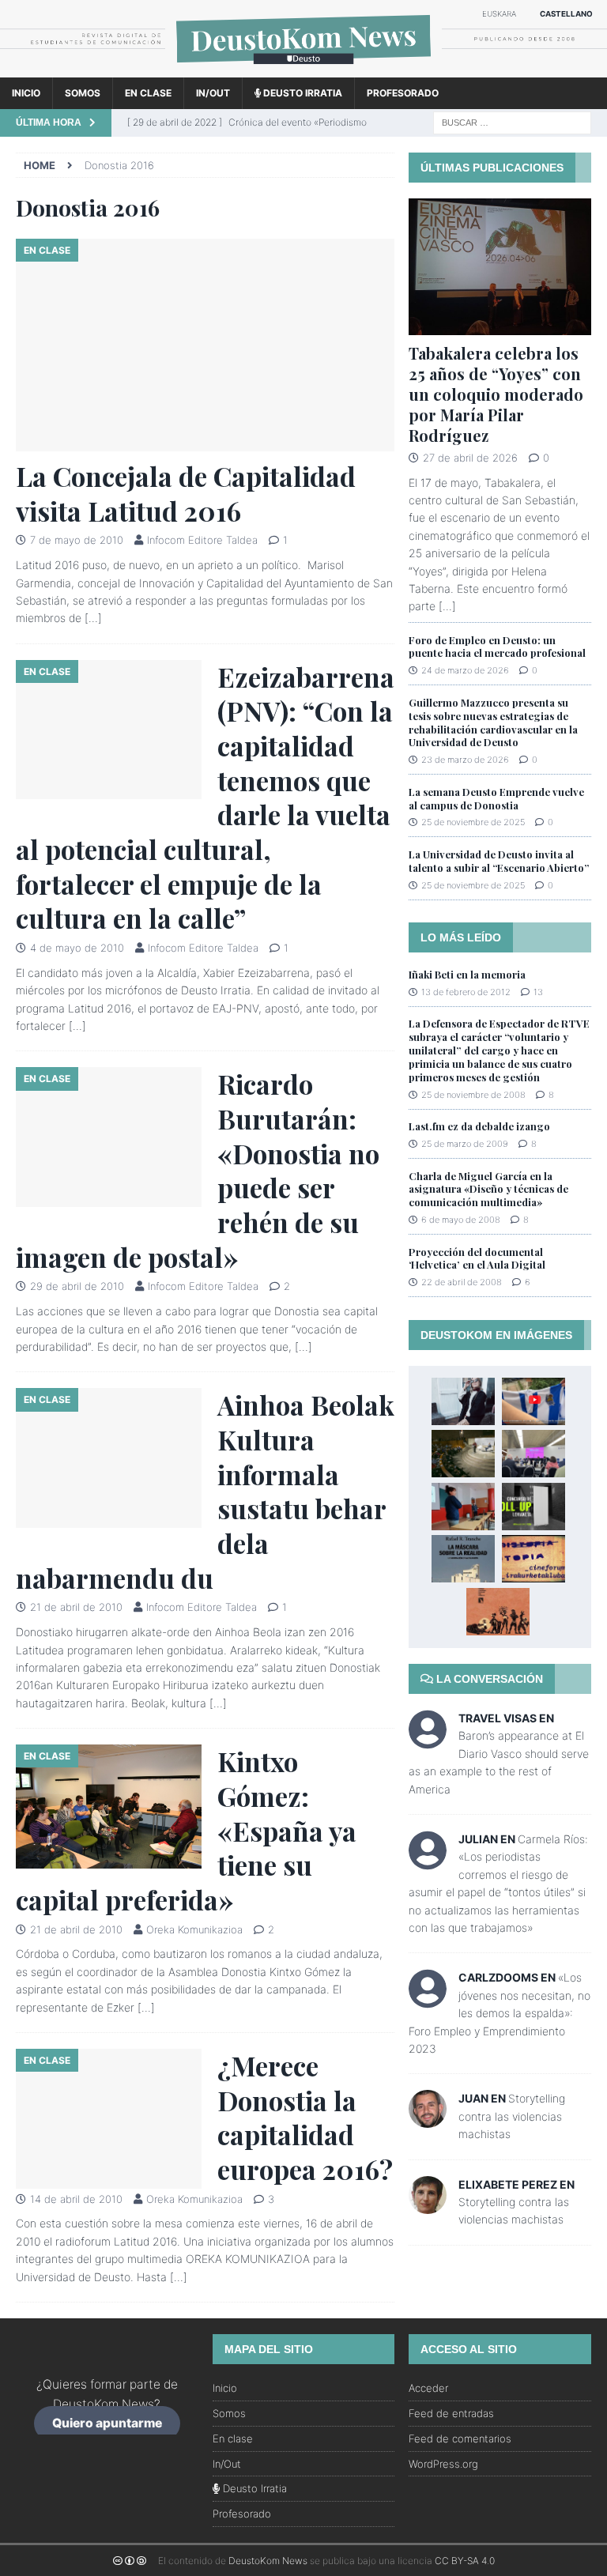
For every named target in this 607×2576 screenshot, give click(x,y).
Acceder (428, 2388)
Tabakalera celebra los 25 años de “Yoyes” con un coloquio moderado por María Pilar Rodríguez (496, 394)
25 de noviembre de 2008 (473, 1095)
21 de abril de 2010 (76, 1607)
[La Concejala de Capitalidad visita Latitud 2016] (205, 345)
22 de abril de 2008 (462, 1282)
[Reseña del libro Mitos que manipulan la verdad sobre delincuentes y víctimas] (498, 1612)
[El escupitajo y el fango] (463, 1454)
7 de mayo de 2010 (77, 540)
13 (538, 992)
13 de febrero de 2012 (466, 992)
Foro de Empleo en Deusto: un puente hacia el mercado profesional (497, 647)
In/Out (213, 93)
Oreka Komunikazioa (194, 1929)
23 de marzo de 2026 (465, 760)
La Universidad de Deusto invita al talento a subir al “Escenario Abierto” (499, 861)
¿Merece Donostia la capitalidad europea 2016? (305, 2117)
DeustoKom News (268, 2561)
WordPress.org (443, 2464)
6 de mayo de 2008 (461, 1220)
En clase (148, 93)
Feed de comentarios (460, 2438)
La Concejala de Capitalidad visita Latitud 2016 (186, 493)
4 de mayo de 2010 (77, 948)
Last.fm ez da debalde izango (479, 1126)
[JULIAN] (428, 1860)
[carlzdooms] (428, 1999)
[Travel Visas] (428, 1739)
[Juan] (428, 2119)
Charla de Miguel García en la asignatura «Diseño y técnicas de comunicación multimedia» (488, 1189)
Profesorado (403, 93)
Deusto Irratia (302, 93)
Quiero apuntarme (107, 2424)
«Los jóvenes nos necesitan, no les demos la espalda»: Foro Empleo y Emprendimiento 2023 (500, 2013)
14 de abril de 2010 (76, 2199)
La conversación (488, 1679)
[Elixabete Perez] (428, 2204)
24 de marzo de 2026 (465, 670)
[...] (447, 606)
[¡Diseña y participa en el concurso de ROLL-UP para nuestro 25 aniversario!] (533, 1507)
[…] (93, 618)
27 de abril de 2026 (470, 458)
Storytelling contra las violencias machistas (512, 2116)
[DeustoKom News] (303, 68)
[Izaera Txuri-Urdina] (533, 1401)
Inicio (26, 93)
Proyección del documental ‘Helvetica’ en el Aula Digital (477, 1258)
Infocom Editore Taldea (202, 540)
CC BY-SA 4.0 (465, 2561)
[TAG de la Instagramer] (463, 1401)
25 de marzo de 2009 (465, 1144)
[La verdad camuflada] (463, 1559)
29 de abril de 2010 (77, 1286)
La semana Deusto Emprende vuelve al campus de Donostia (496, 798)
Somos (83, 93)
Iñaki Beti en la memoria (467, 974)
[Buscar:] (512, 121)
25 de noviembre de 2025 (473, 822)
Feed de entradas (451, 2413)
